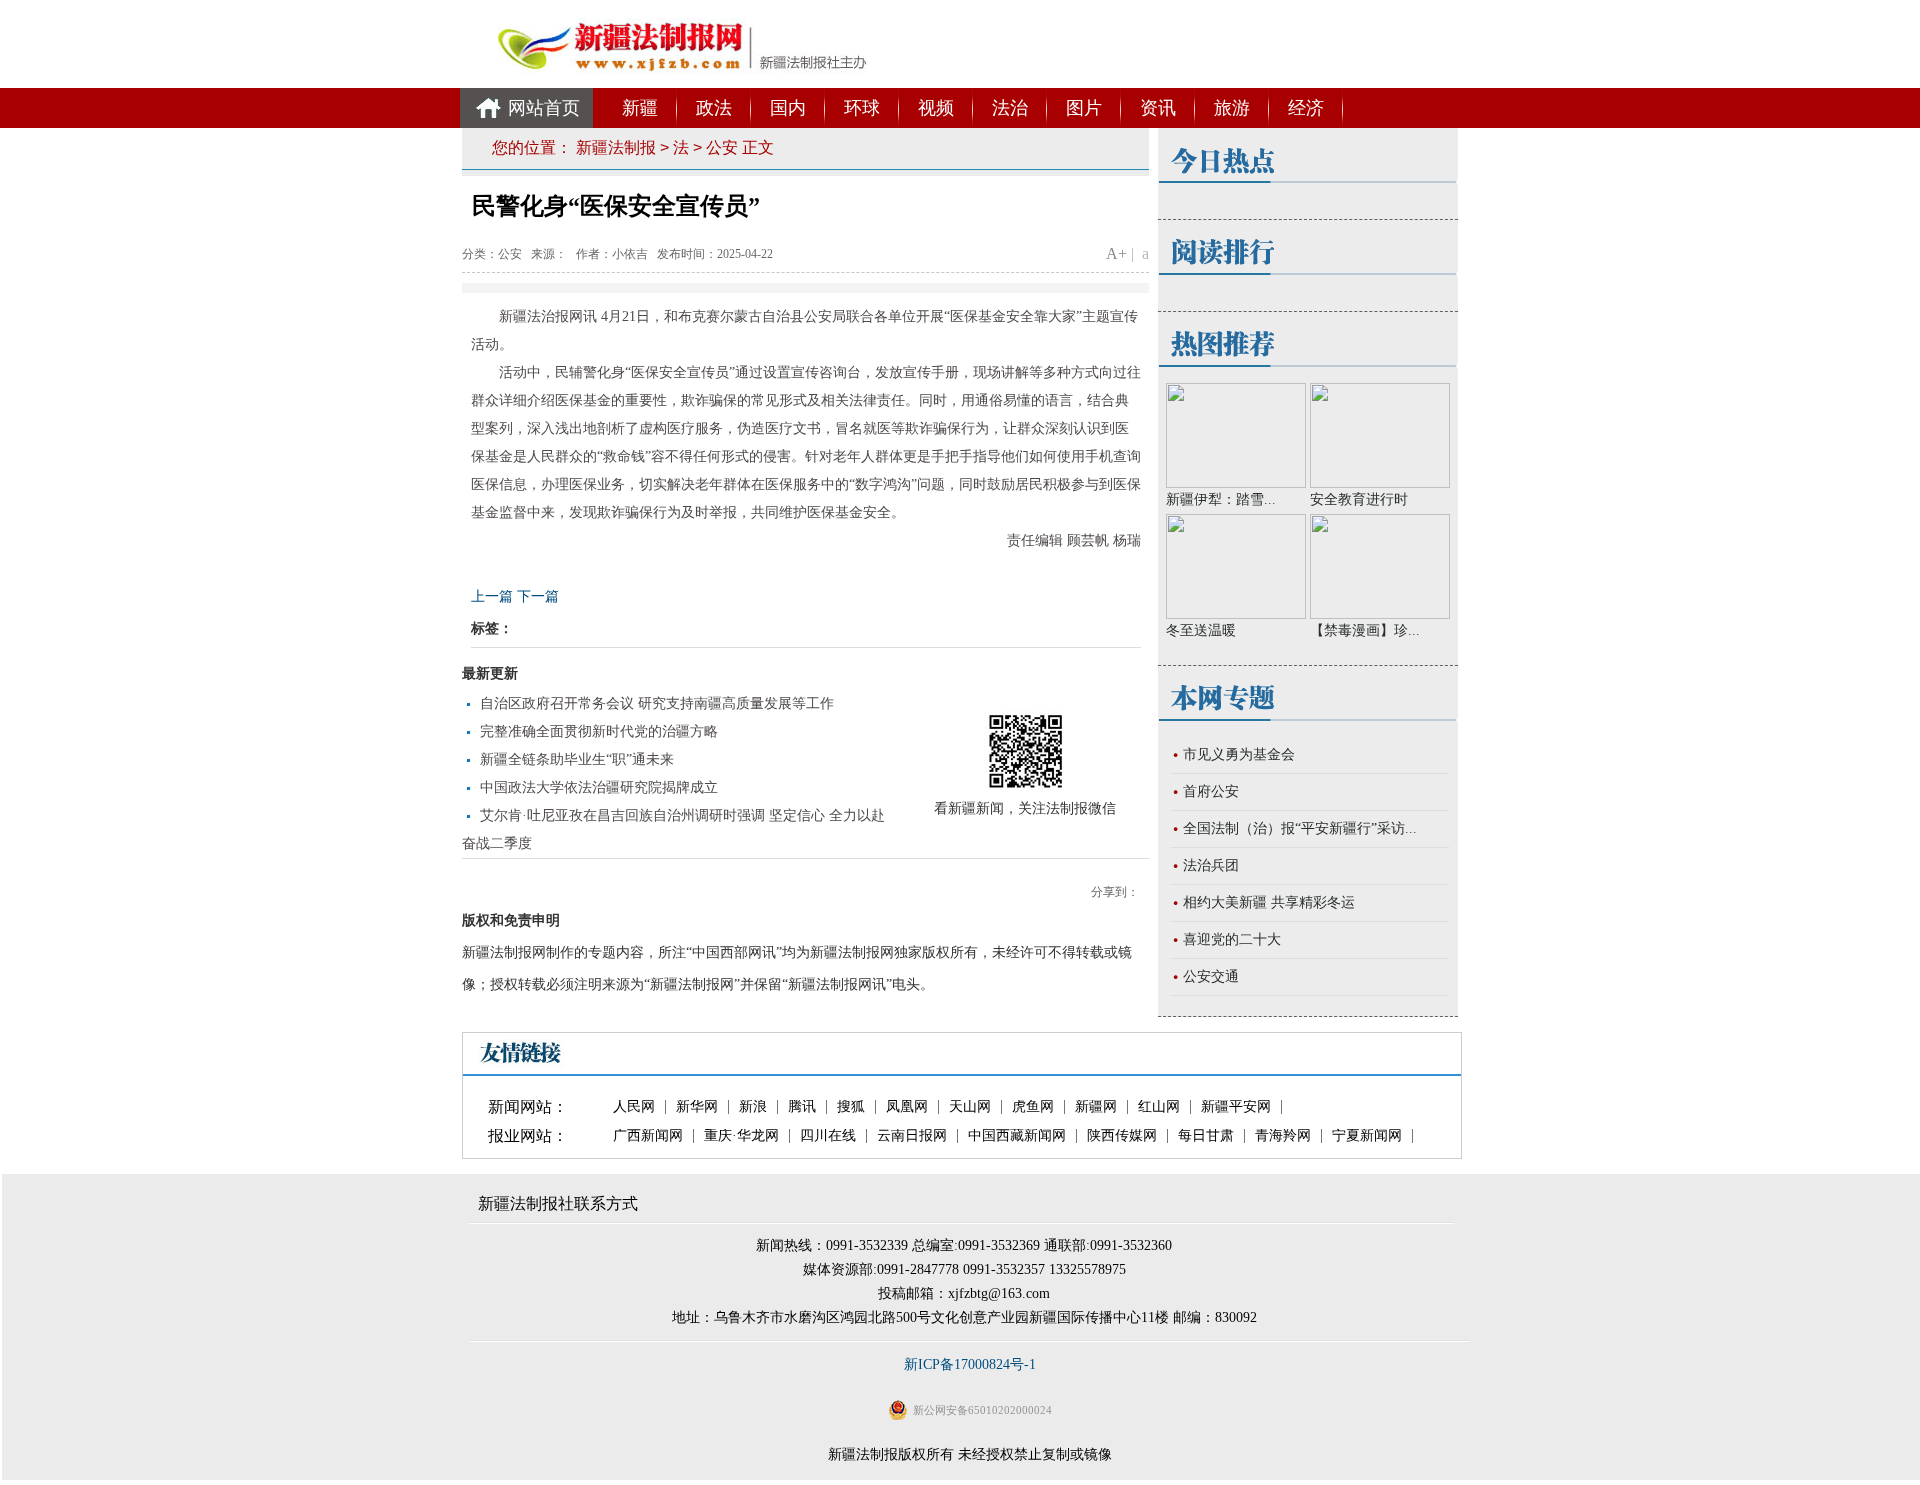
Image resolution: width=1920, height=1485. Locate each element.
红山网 (1159, 1107)
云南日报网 (912, 1136)
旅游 (1232, 108)
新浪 (753, 1107)
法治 (1010, 108)
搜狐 (851, 1107)
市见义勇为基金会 (1239, 754)
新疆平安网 (1236, 1107)
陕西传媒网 (1122, 1136)
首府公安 (1211, 791)
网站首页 (544, 108)
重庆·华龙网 (741, 1136)
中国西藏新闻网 (1017, 1136)
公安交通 (1211, 976)
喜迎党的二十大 (1232, 939)
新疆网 (1096, 1107)
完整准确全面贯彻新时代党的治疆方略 (599, 731)
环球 (862, 108)
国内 (788, 108)
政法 (714, 108)
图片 (1084, 108)
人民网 (634, 1107)
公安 (722, 147)
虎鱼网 (1033, 1107)
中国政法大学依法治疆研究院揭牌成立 (599, 787)
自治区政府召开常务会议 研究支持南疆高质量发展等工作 (657, 703)
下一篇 (538, 596)
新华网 (697, 1107)
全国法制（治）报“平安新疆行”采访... (1300, 828)
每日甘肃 (1206, 1136)
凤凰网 (907, 1107)
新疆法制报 (616, 147)
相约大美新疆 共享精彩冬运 (1269, 902)
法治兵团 (1211, 865)
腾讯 (802, 1107)
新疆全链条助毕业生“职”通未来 (577, 759)
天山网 (970, 1107)
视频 (936, 108)
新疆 (640, 108)
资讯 (1158, 108)
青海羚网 (1283, 1136)
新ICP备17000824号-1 (970, 1364)
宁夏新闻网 (1367, 1136)
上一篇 (492, 596)
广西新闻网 (648, 1136)
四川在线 (828, 1136)
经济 (1306, 108)
